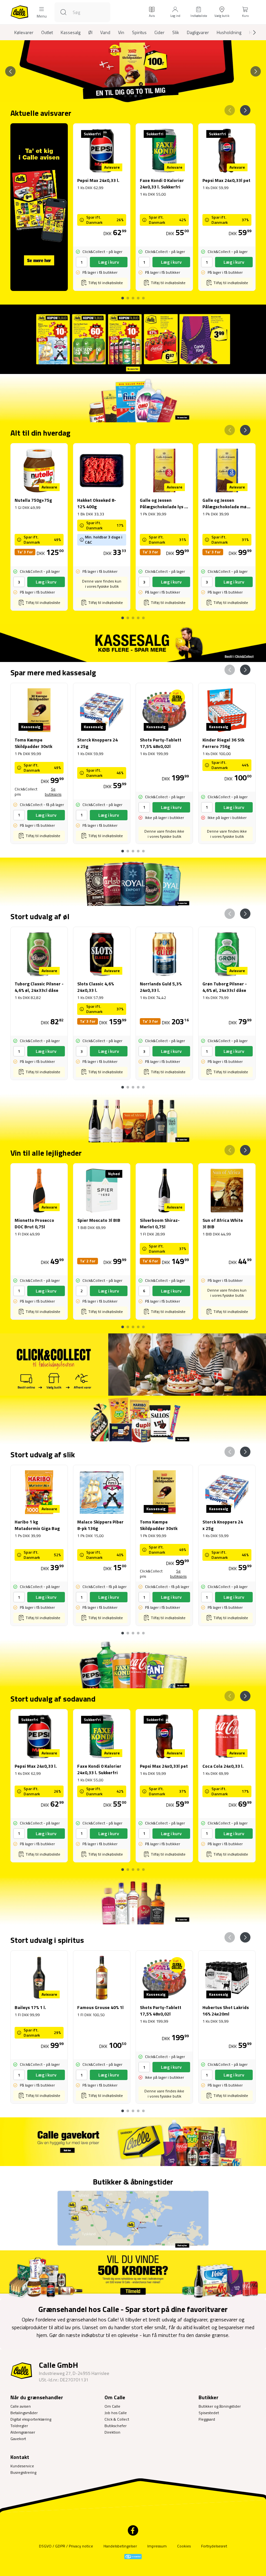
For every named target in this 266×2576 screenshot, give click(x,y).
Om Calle (112, 2406)
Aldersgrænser (23, 2432)
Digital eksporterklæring (31, 2419)
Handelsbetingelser (120, 2546)
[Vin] (133, 1118)
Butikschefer (115, 2426)
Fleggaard (207, 2419)
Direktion (112, 2432)
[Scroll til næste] (249, 32)
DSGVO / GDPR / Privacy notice (66, 2546)
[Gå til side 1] (125, 96)
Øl (90, 32)
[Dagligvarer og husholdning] (133, 398)
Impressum (157, 2546)
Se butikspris (53, 792)
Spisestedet (209, 2413)
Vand (105, 32)
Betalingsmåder (24, 2413)
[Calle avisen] (133, 339)
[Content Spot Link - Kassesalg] (133, 643)
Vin (121, 32)
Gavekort (18, 2439)
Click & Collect (117, 2419)
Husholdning (229, 32)
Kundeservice (22, 2466)
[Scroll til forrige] (10, 71)
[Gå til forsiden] (19, 12)
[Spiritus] (133, 1900)
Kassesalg (71, 32)
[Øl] (133, 882)
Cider (159, 32)
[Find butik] (133, 2219)
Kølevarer (24, 32)
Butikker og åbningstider (220, 2406)
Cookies (184, 2546)
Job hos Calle (116, 2413)
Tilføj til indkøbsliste (106, 283)
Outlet (47, 32)
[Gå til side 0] (123, 295)
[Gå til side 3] (136, 96)
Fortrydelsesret (214, 2546)
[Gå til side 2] (130, 96)
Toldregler (19, 2426)
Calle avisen (21, 2406)
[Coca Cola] (133, 1664)
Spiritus (139, 32)
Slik (176, 32)
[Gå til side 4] (141, 96)
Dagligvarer (198, 32)
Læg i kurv (109, 262)
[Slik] (133, 1420)
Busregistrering (23, 2472)
